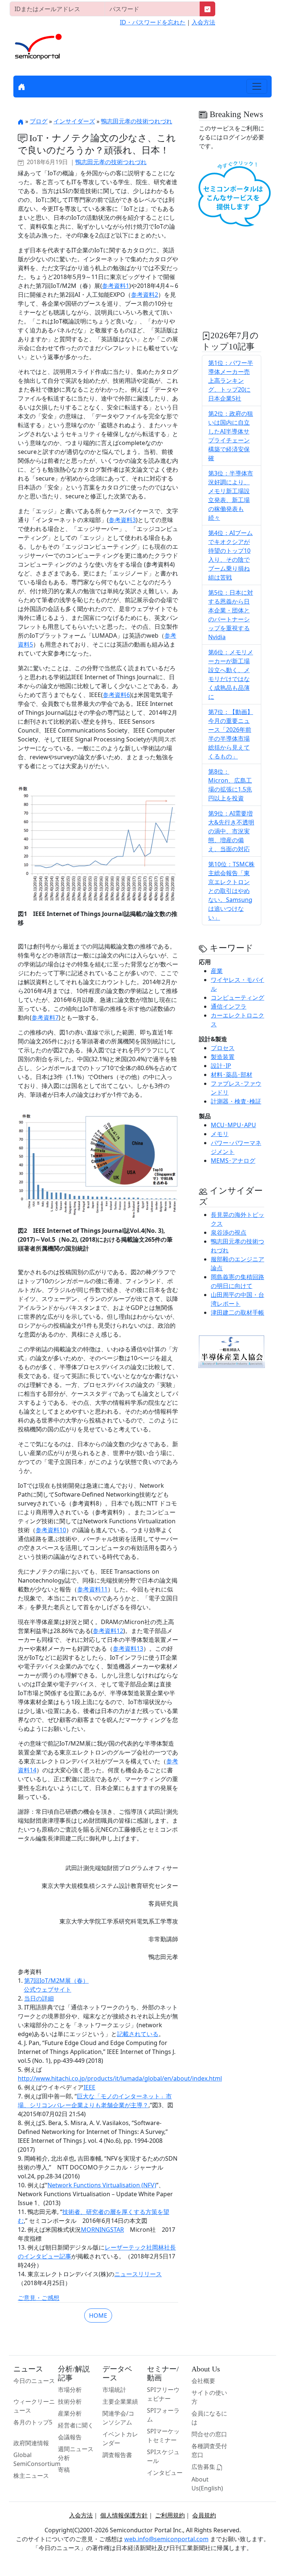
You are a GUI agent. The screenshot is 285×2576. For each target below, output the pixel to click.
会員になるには (209, 2418)
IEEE (89, 2087)
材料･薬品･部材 (232, 1075)
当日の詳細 (39, 1998)
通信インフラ (229, 1006)
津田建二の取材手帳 (237, 1312)
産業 (217, 971)
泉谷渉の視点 (229, 1232)
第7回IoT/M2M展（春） (56, 1981)
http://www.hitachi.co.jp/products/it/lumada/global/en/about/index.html (120, 2078)
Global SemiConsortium (37, 2459)
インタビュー (165, 2473)
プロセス (223, 1048)
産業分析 (70, 2413)
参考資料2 (145, 295)
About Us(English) (207, 2484)
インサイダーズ (74, 121)
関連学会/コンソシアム (118, 2418)
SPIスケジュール (163, 2456)
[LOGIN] (207, 9)
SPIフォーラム (163, 2415)
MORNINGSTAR (102, 2230)
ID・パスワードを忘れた (153, 22)
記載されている (138, 2034)
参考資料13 (128, 1649)
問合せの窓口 (209, 2434)
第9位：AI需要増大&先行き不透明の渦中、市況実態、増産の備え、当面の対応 (231, 831)
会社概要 (203, 2381)
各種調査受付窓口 (209, 2450)
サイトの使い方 (209, 2397)
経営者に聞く (76, 2425)
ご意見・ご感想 (39, 2298)
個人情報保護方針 (124, 2515)
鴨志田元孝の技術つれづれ (137, 121)
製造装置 (223, 1057)
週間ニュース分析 (76, 2453)
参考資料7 (45, 1018)
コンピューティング (237, 997)
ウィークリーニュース (34, 2406)
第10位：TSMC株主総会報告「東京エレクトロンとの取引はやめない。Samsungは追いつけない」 (231, 891)
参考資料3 (122, 520)
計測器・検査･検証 (236, 1101)
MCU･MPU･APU (233, 1125)
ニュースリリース (138, 2274)
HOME (98, 2316)
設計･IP (221, 1066)
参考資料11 (92, 1589)
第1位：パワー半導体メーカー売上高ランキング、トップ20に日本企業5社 (231, 381)
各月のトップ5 (33, 2422)
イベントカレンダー (120, 2439)
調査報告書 (117, 2455)
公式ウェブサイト (47, 1989)
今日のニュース (34, 2381)
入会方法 (203, 22)
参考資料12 (108, 1631)
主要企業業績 (120, 2401)
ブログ (39, 121)
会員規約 (204, 2515)
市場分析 (70, 2390)
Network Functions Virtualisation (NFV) (102, 2185)
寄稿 (64, 2470)
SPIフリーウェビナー (163, 2394)
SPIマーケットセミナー (163, 2436)
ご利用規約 (170, 2515)
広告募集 (204, 2467)
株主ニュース (31, 2476)
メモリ (220, 1134)
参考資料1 (116, 286)
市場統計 (114, 2390)
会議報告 (70, 2437)
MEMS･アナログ (233, 1161)
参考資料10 (51, 1530)
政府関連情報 (31, 2443)
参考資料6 (116, 695)
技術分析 (70, 2401)
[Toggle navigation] (257, 86)
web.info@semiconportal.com (166, 2539)
